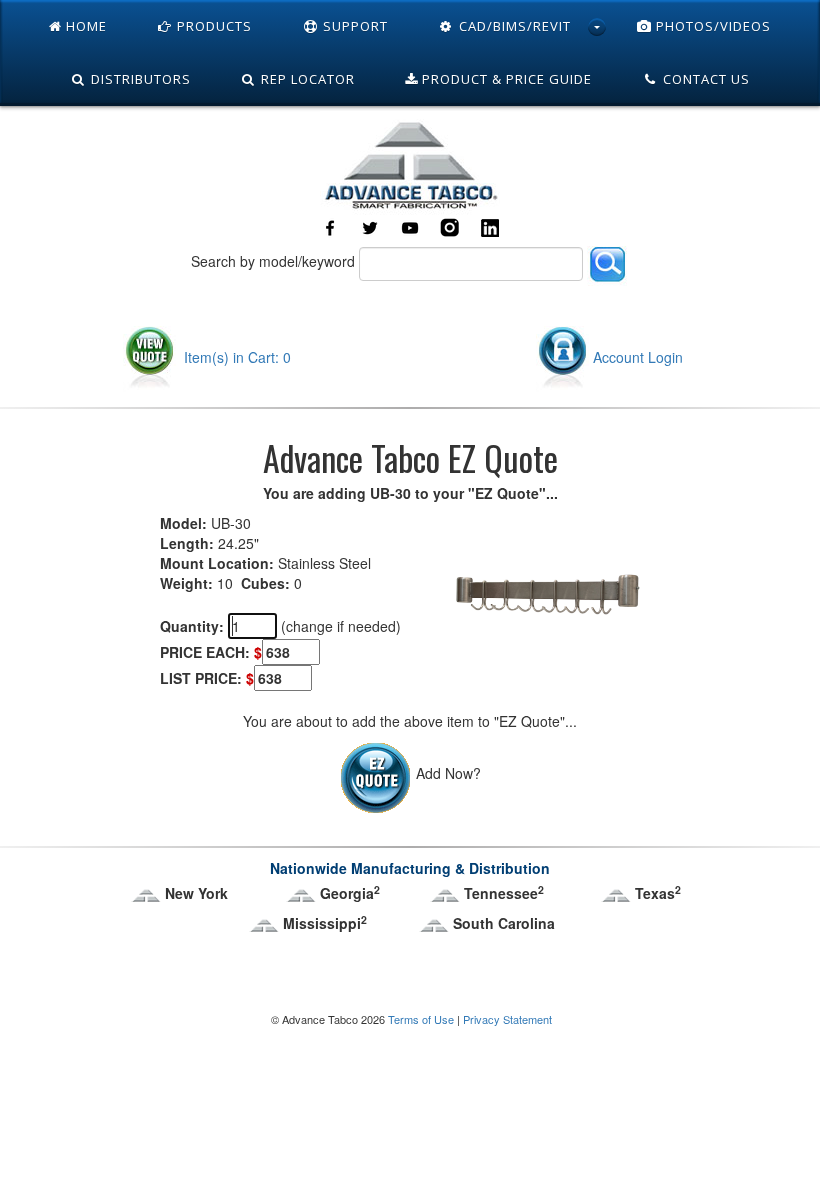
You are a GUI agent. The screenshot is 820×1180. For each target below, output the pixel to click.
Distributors (139, 79)
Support (353, 26)
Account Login (638, 357)
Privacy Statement (507, 1019)
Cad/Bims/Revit (513, 26)
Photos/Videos (711, 26)
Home (84, 26)
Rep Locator (306, 79)
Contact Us (704, 79)
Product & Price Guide (505, 79)
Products (212, 26)
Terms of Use (421, 1019)
